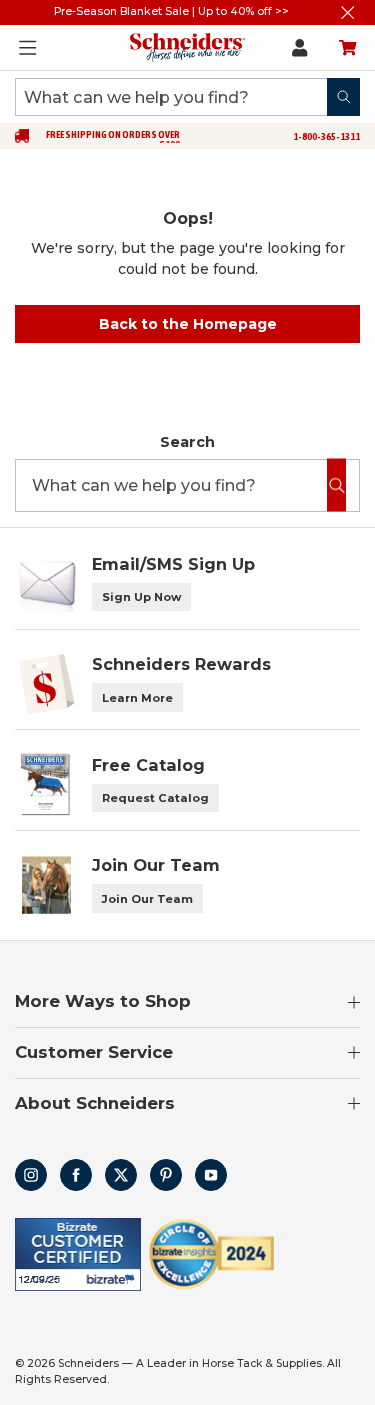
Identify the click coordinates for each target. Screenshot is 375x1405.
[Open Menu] (28, 48)
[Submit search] (343, 97)
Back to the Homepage (188, 324)
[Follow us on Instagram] (31, 1175)
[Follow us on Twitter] (121, 1175)
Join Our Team (147, 899)
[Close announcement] (347, 12)
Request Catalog (155, 798)
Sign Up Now (141, 597)
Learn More (137, 698)
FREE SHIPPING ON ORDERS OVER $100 (113, 140)
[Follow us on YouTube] (211, 1175)
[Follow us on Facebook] (76, 1175)
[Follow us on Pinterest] (166, 1175)
